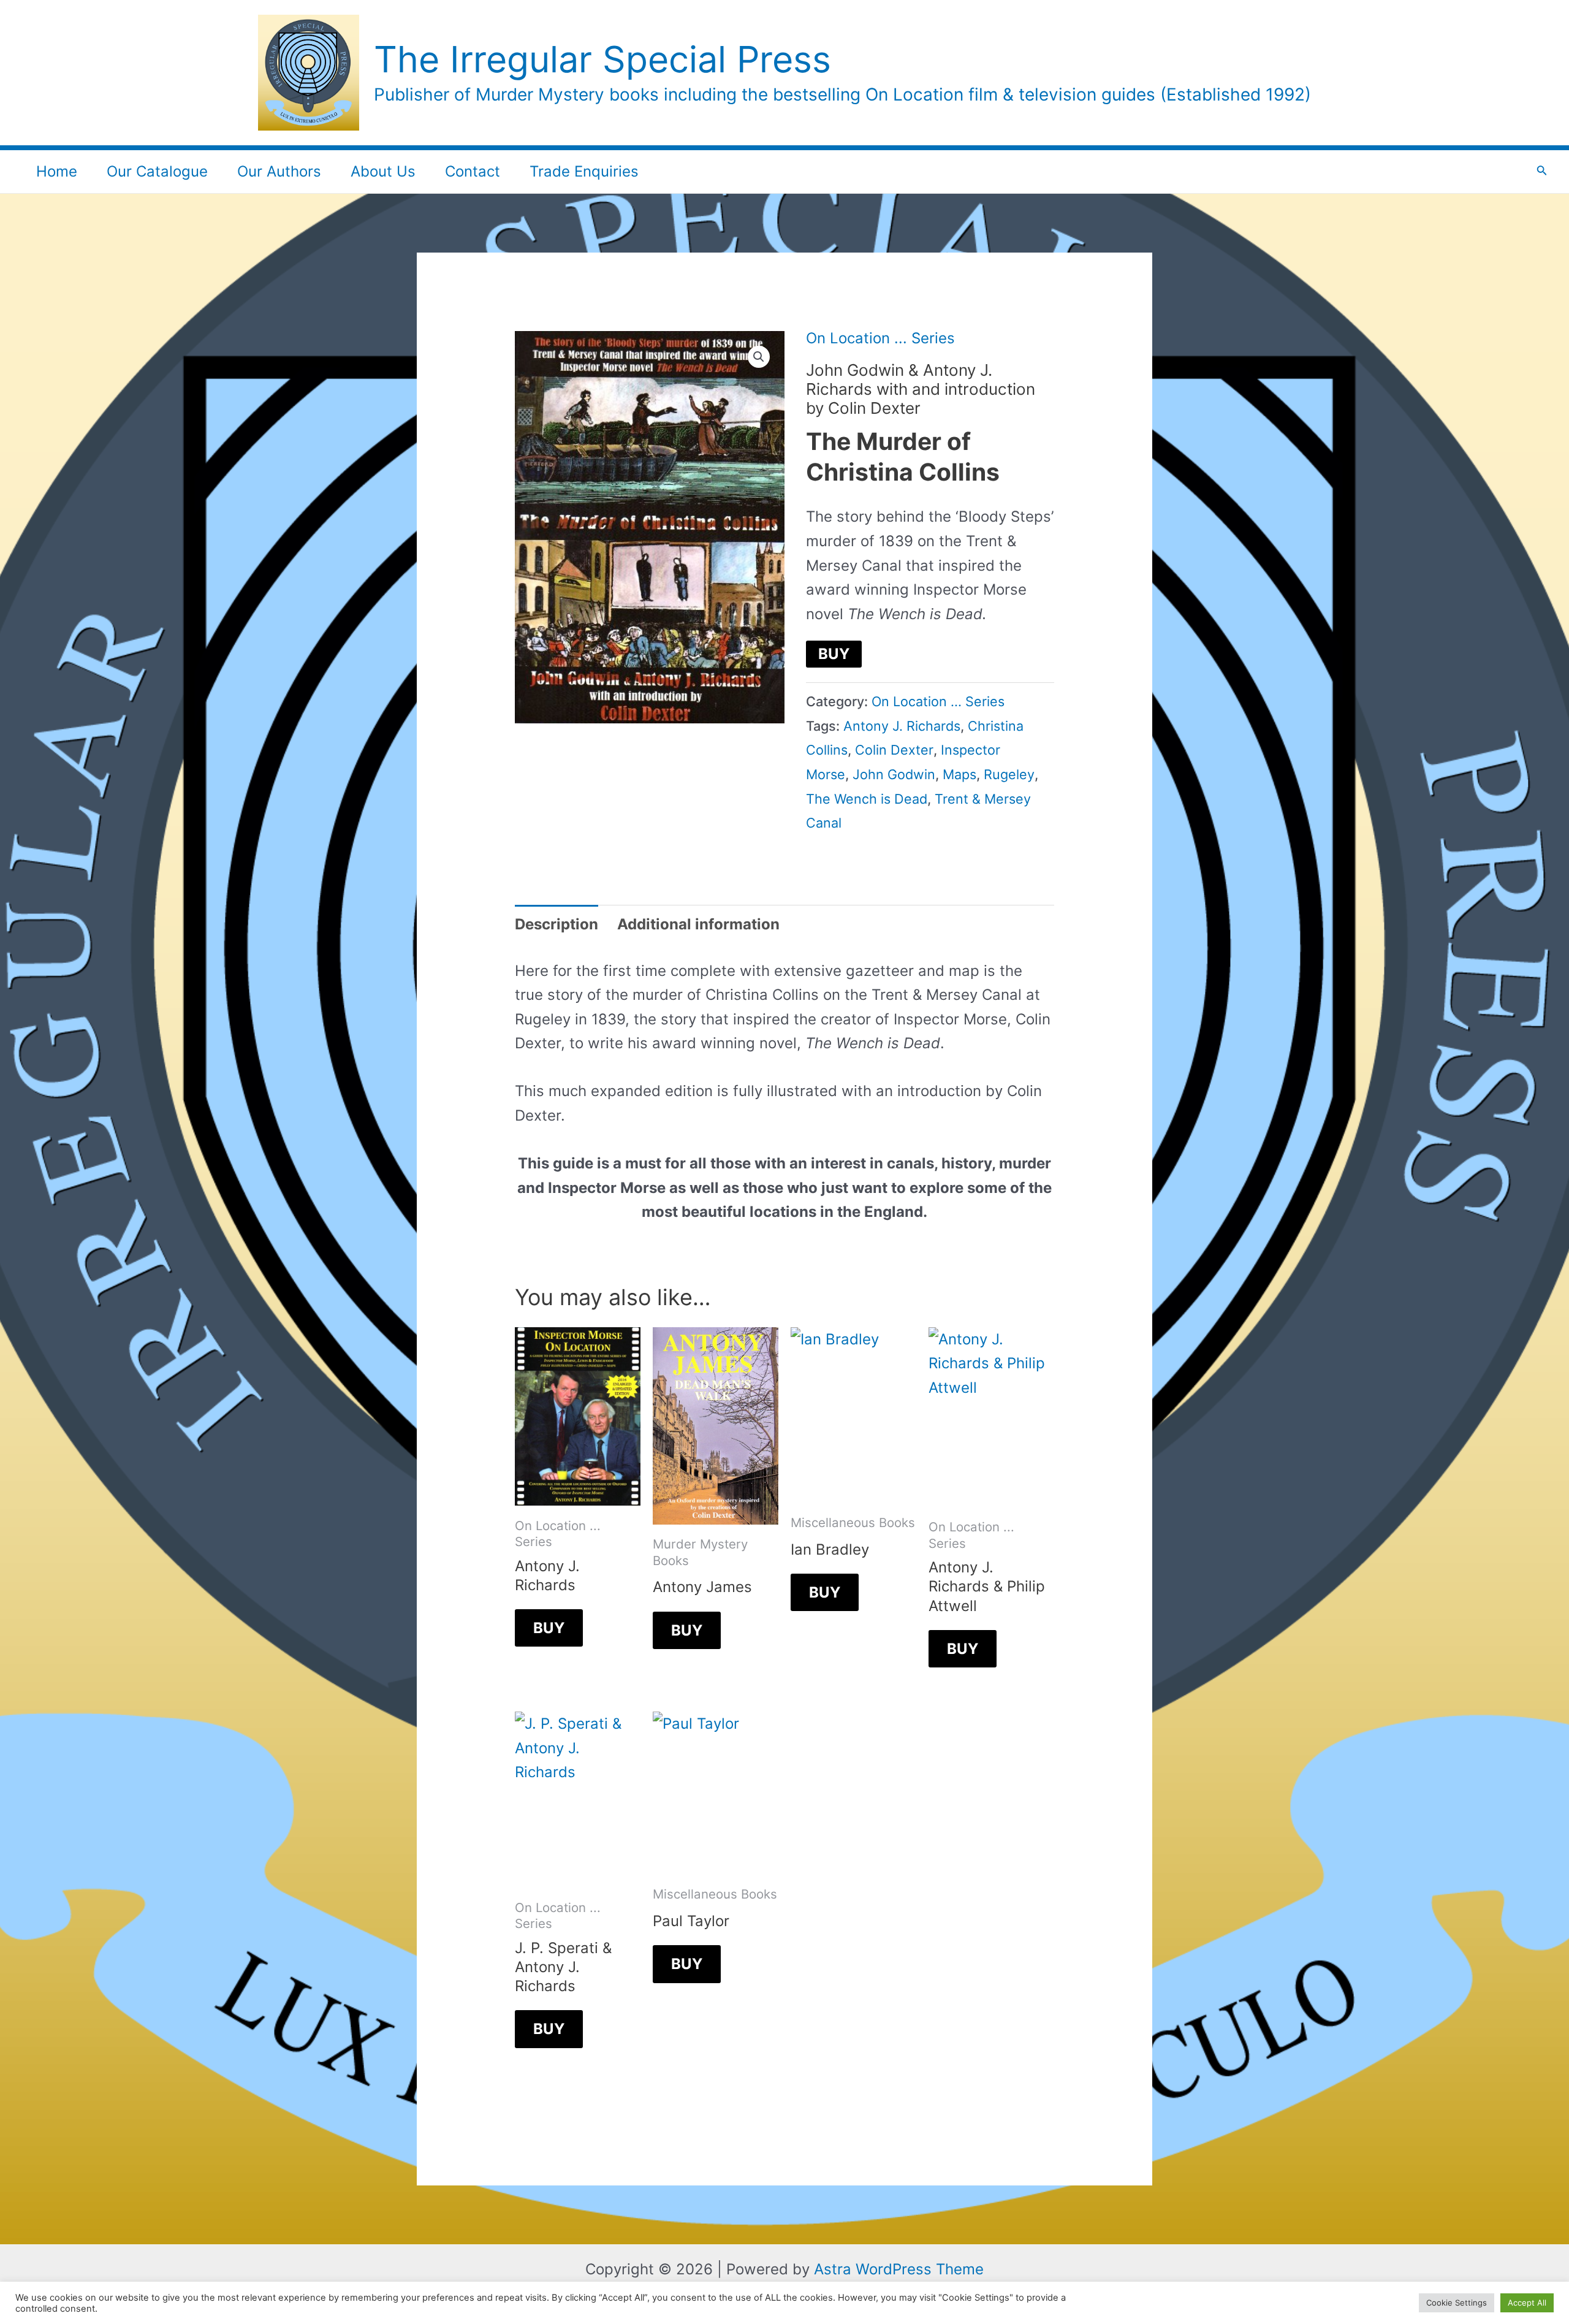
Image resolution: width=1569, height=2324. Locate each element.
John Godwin (894, 774)
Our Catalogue (157, 171)
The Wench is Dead (867, 799)
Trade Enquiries (584, 171)
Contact (473, 171)
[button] (759, 357)
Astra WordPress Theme (899, 2269)
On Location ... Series (880, 338)
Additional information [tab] (698, 924)
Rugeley (1009, 774)
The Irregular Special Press (602, 59)
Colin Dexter (894, 750)
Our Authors (279, 171)
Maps (959, 774)
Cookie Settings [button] (1457, 2303)
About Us (383, 171)
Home (57, 171)
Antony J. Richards (902, 726)
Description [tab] (557, 924)
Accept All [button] (1527, 2303)
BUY (834, 654)
